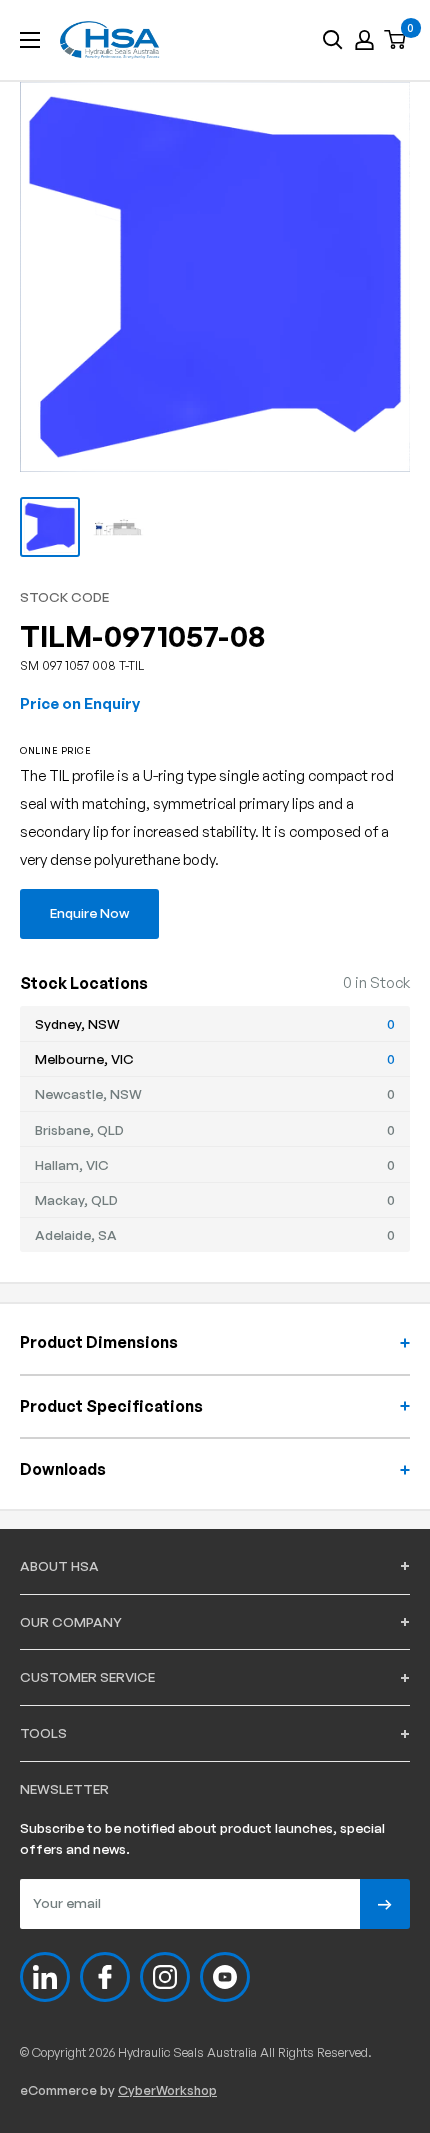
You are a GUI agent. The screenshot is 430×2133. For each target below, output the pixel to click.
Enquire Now (89, 912)
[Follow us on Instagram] (165, 1977)
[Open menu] (30, 40)
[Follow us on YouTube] (225, 1977)
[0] (396, 40)
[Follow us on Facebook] (105, 1977)
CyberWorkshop (167, 2090)
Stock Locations (84, 983)
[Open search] (333, 40)
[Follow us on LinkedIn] (45, 1977)
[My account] (364, 40)
